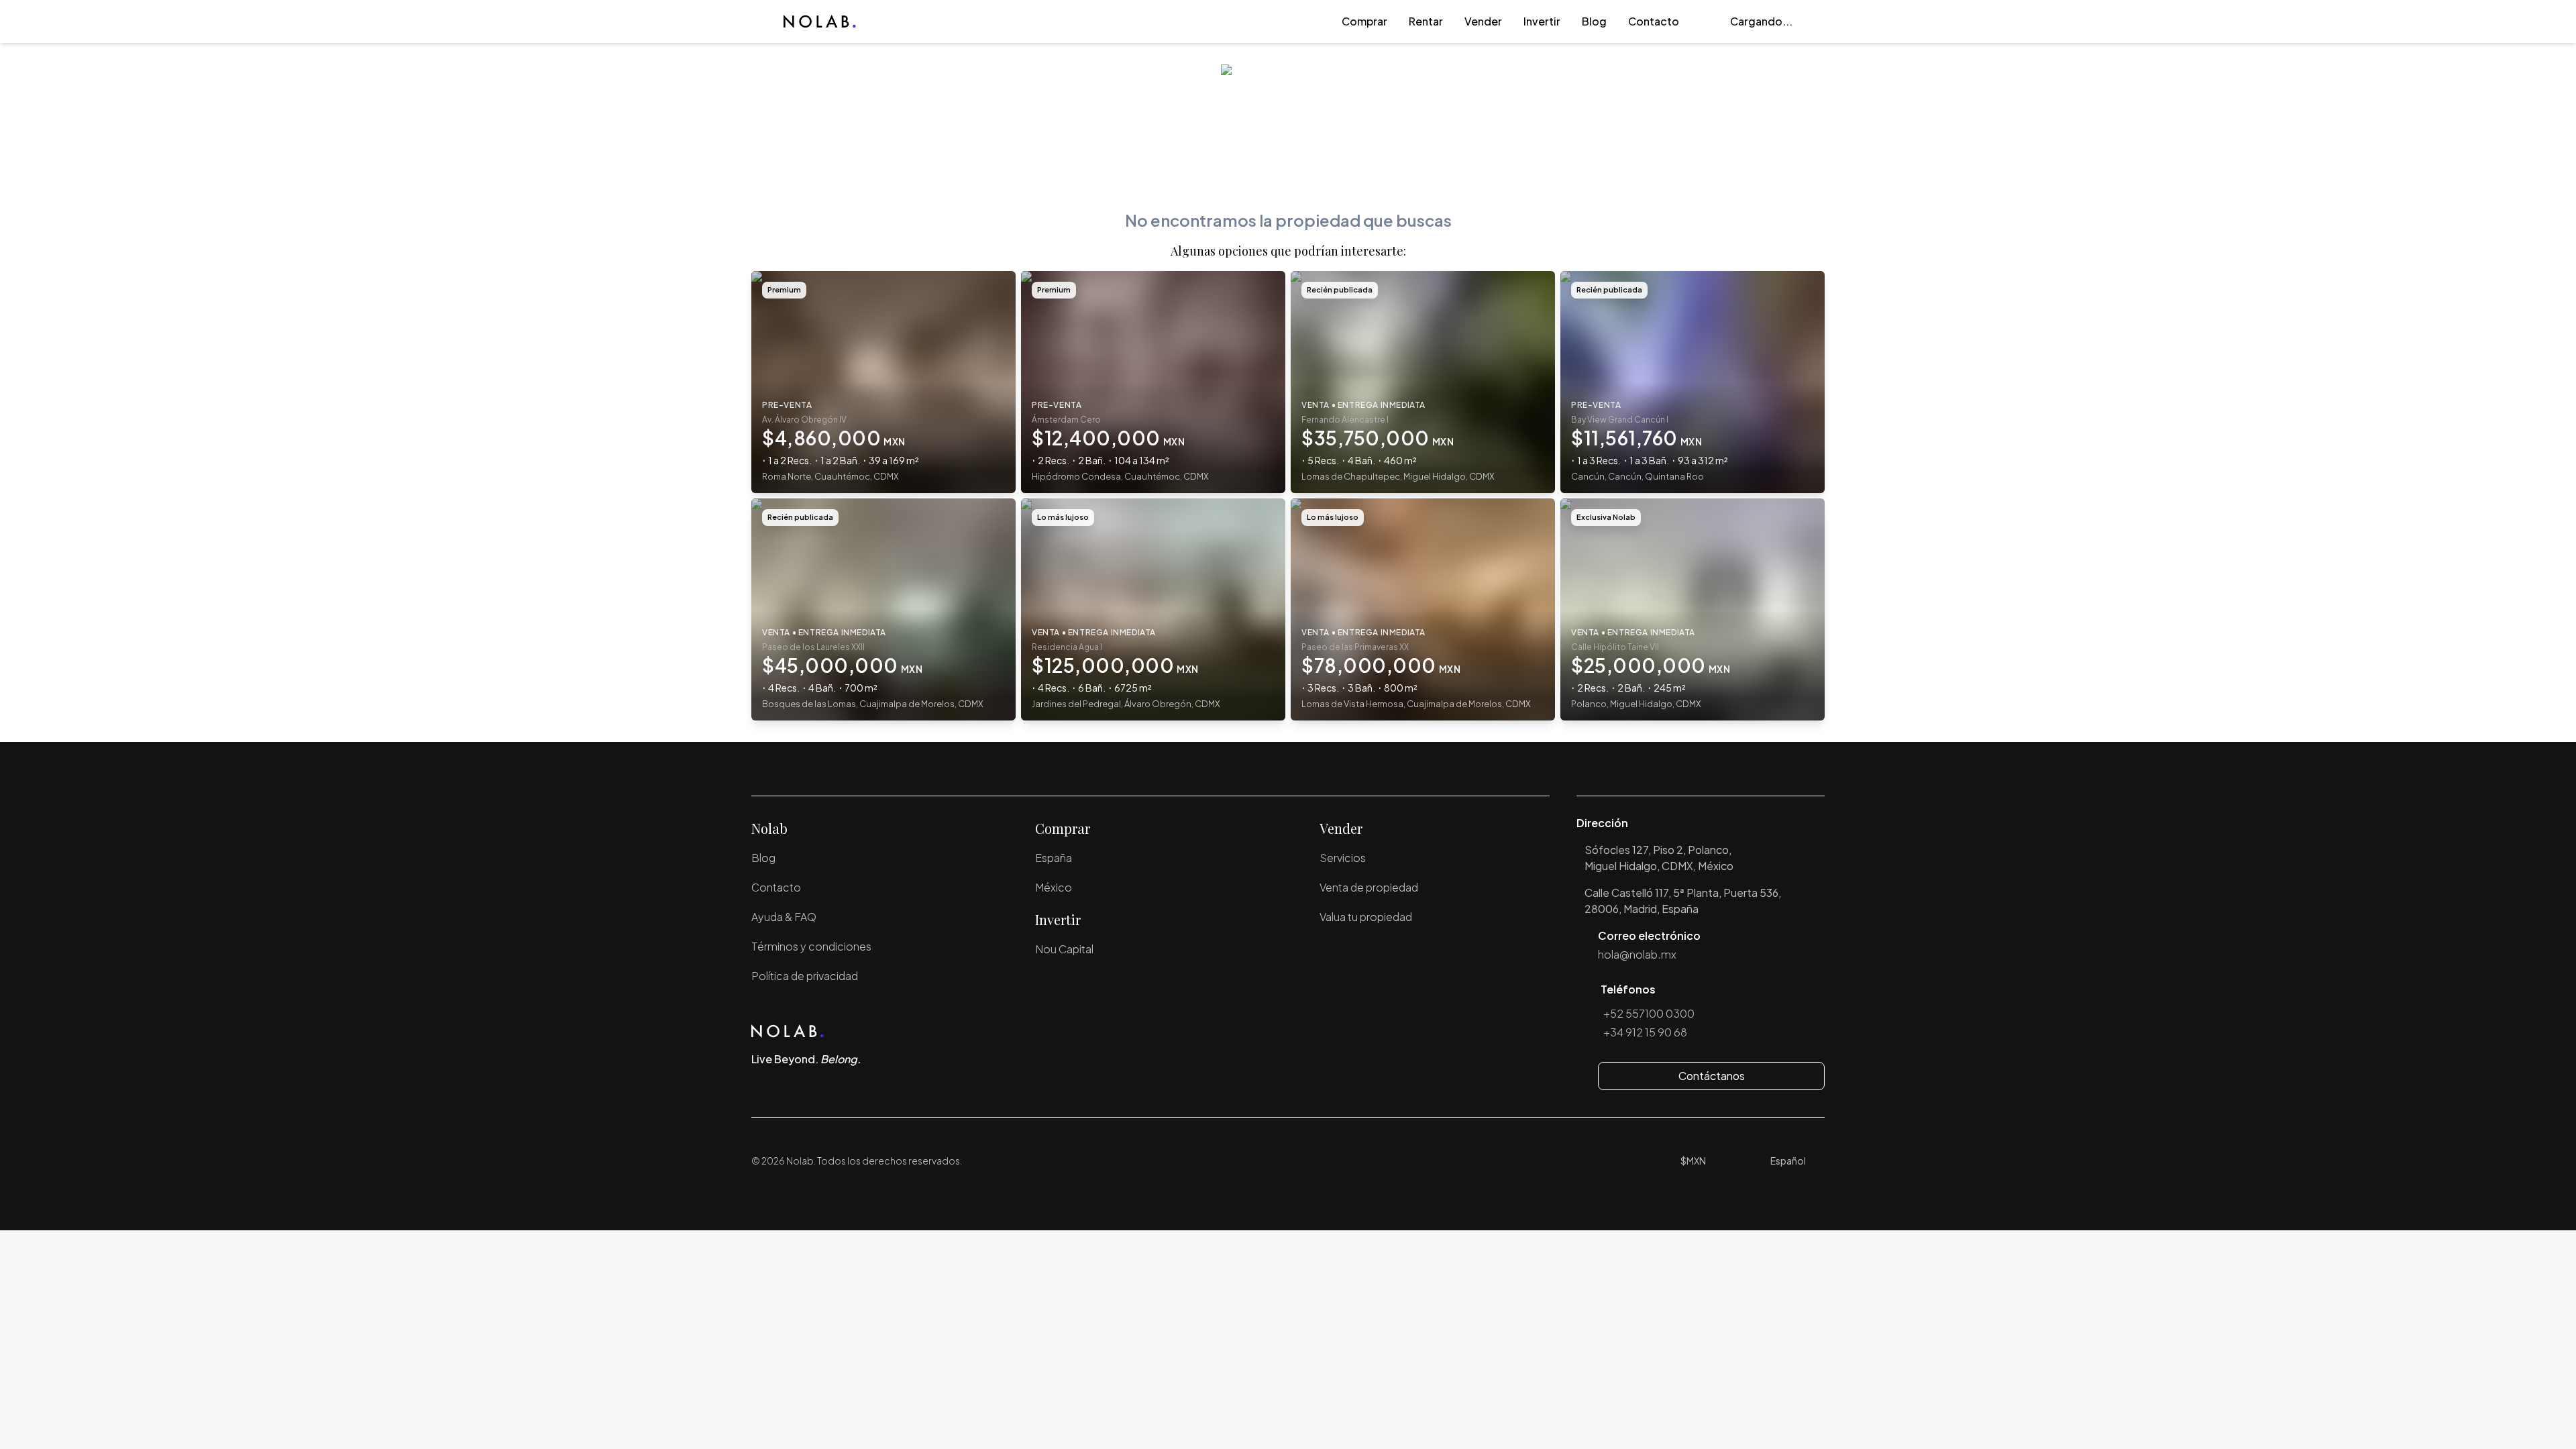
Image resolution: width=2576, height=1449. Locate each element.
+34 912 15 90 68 (1645, 1032)
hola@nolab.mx (1637, 954)
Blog (1594, 21)
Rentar (1426, 21)
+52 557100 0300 (1649, 1013)
